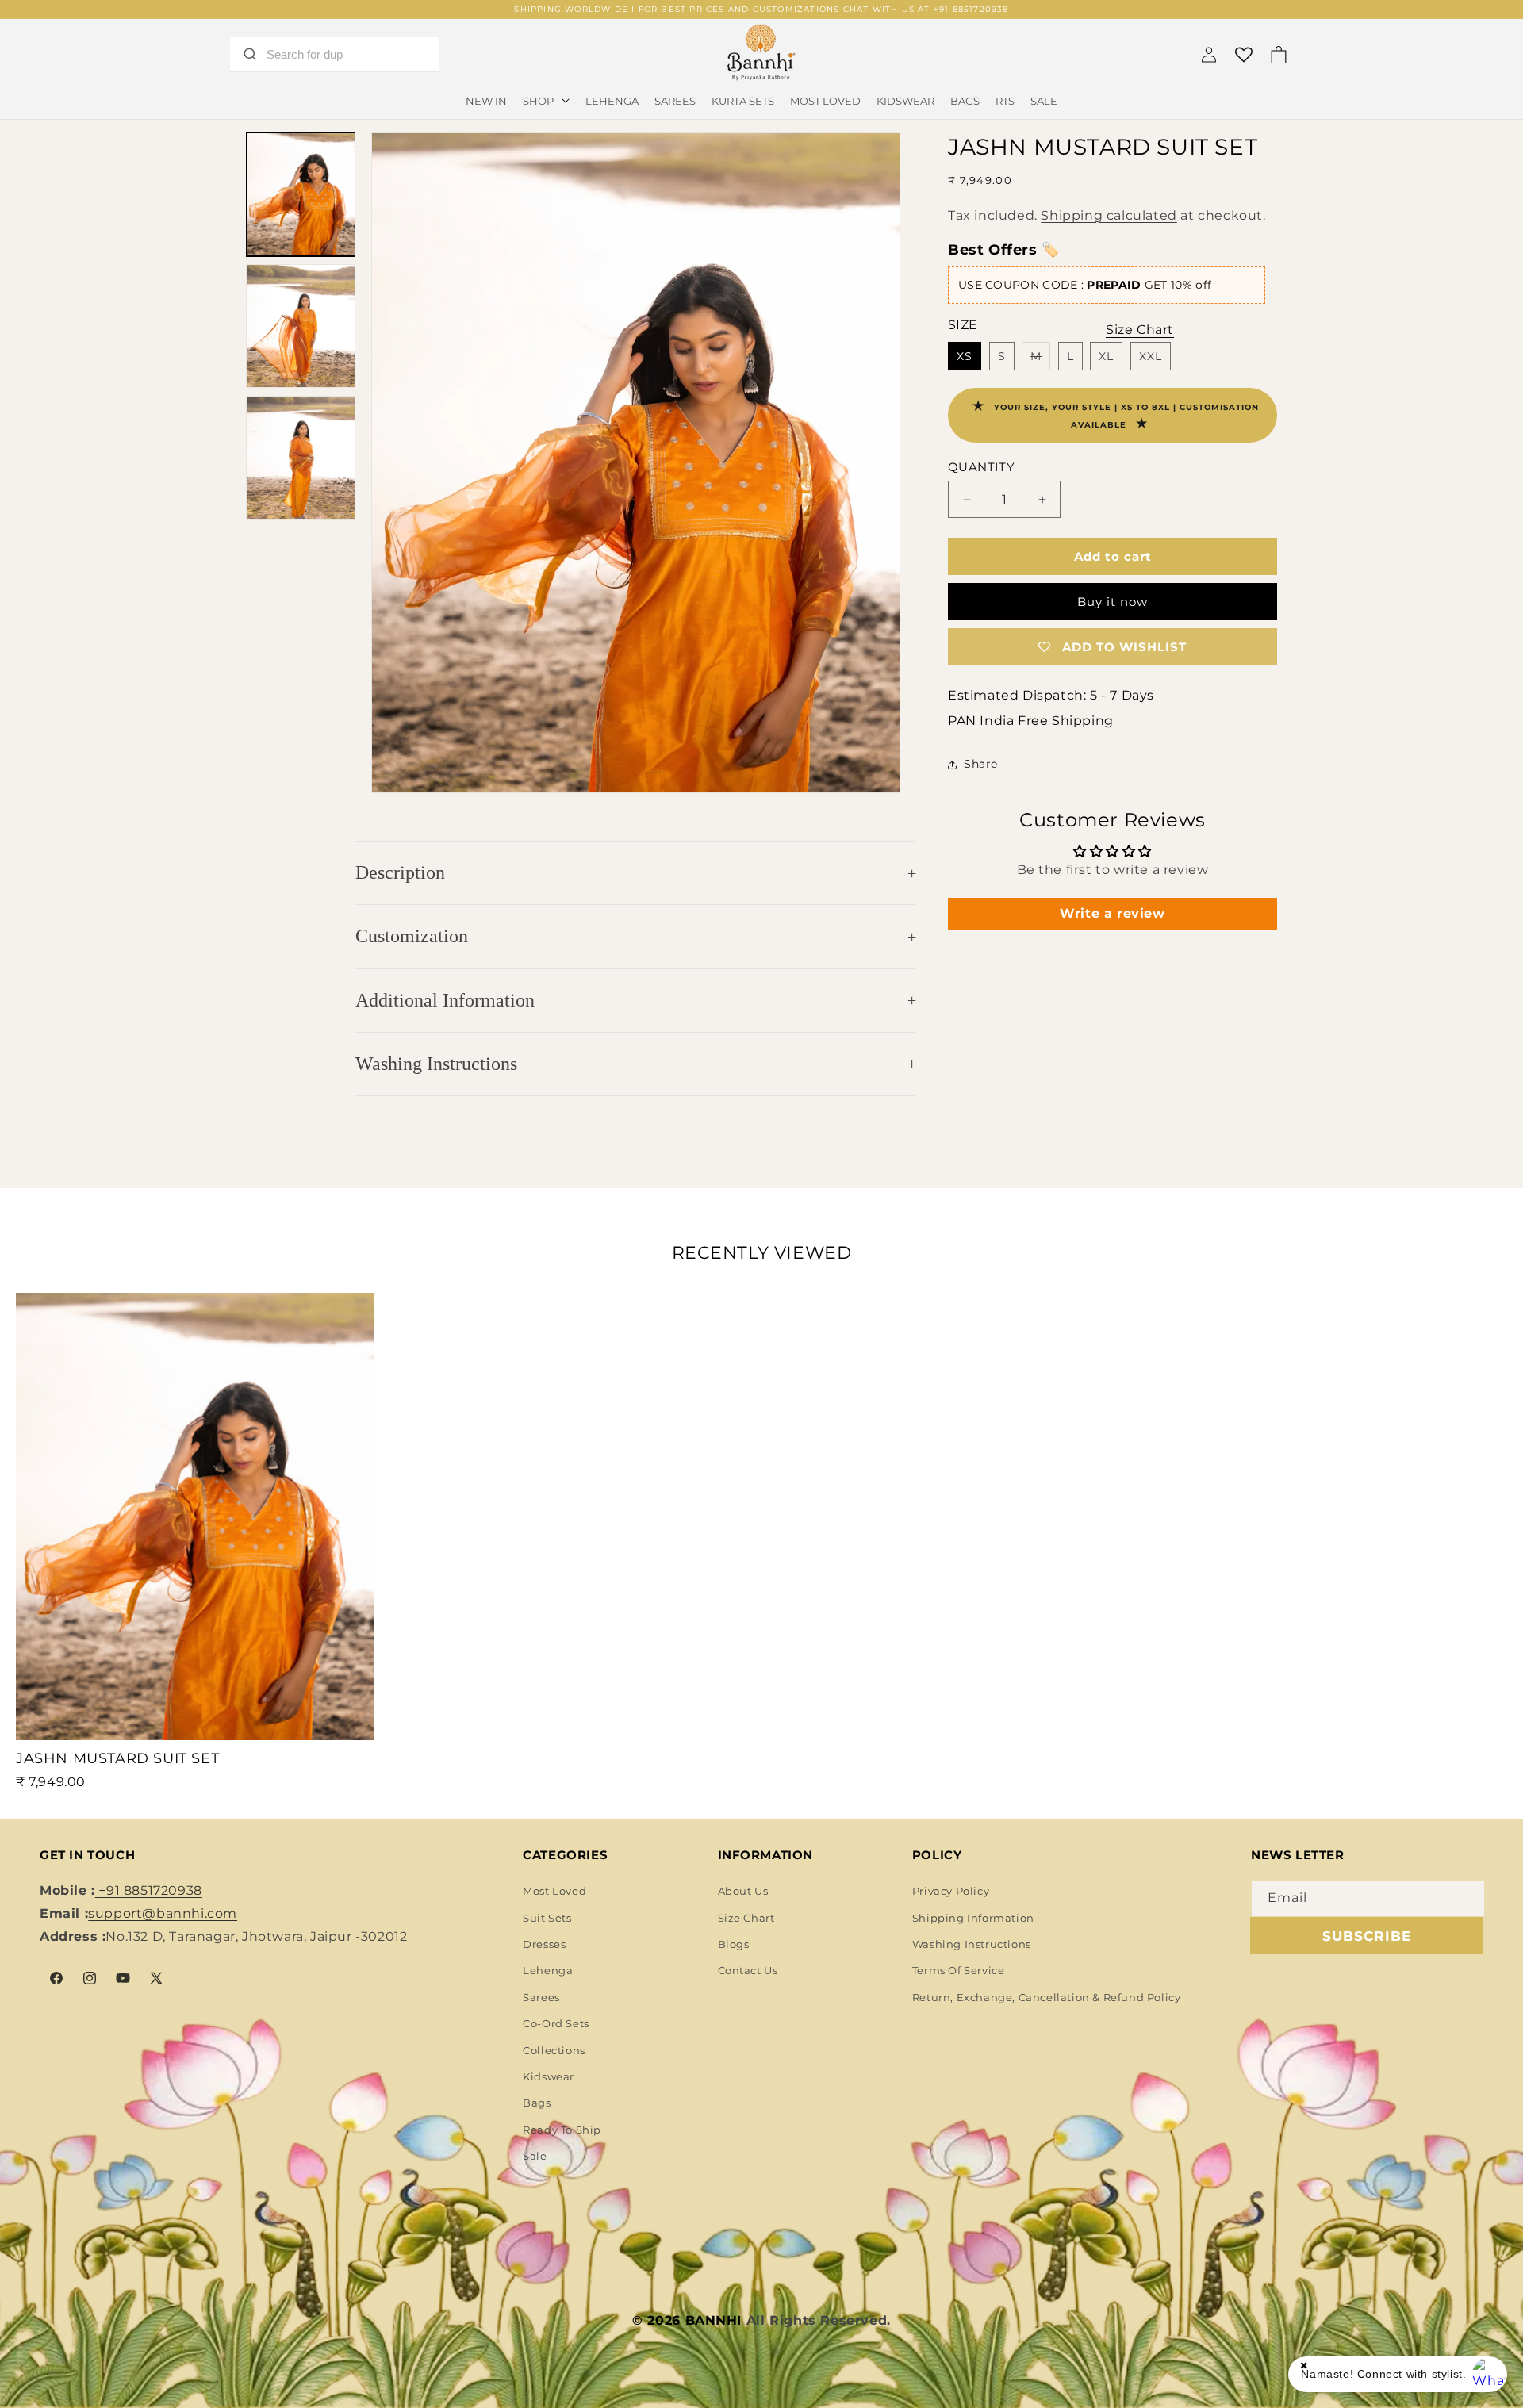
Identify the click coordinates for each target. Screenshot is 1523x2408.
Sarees (541, 1997)
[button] (546, 101)
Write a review (1112, 913)
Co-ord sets (556, 2023)
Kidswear (549, 2076)
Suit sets (547, 1918)
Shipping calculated (1109, 215)
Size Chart (746, 1918)
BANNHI (714, 2320)
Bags (537, 2103)
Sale (535, 2156)
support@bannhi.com (163, 1913)
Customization (412, 936)
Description (400, 872)
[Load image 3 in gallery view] (301, 458)
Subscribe (1367, 1936)
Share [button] (981, 764)
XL (1106, 356)
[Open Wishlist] (1244, 55)
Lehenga (548, 1970)
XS (965, 356)
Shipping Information (973, 1918)
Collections (554, 2050)
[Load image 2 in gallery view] (301, 326)
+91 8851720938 (149, 1890)
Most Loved (554, 1891)
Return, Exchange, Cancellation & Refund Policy (1047, 1997)
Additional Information (445, 1000)
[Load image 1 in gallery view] (301, 194)
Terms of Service (959, 1970)
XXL (1151, 356)
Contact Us (748, 1970)
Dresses (544, 1944)
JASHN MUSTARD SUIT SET (117, 1758)
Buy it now (1113, 602)
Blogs (734, 1944)
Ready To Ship (562, 2130)
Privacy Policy (951, 1891)
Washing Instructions (436, 1064)
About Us (743, 1891)
